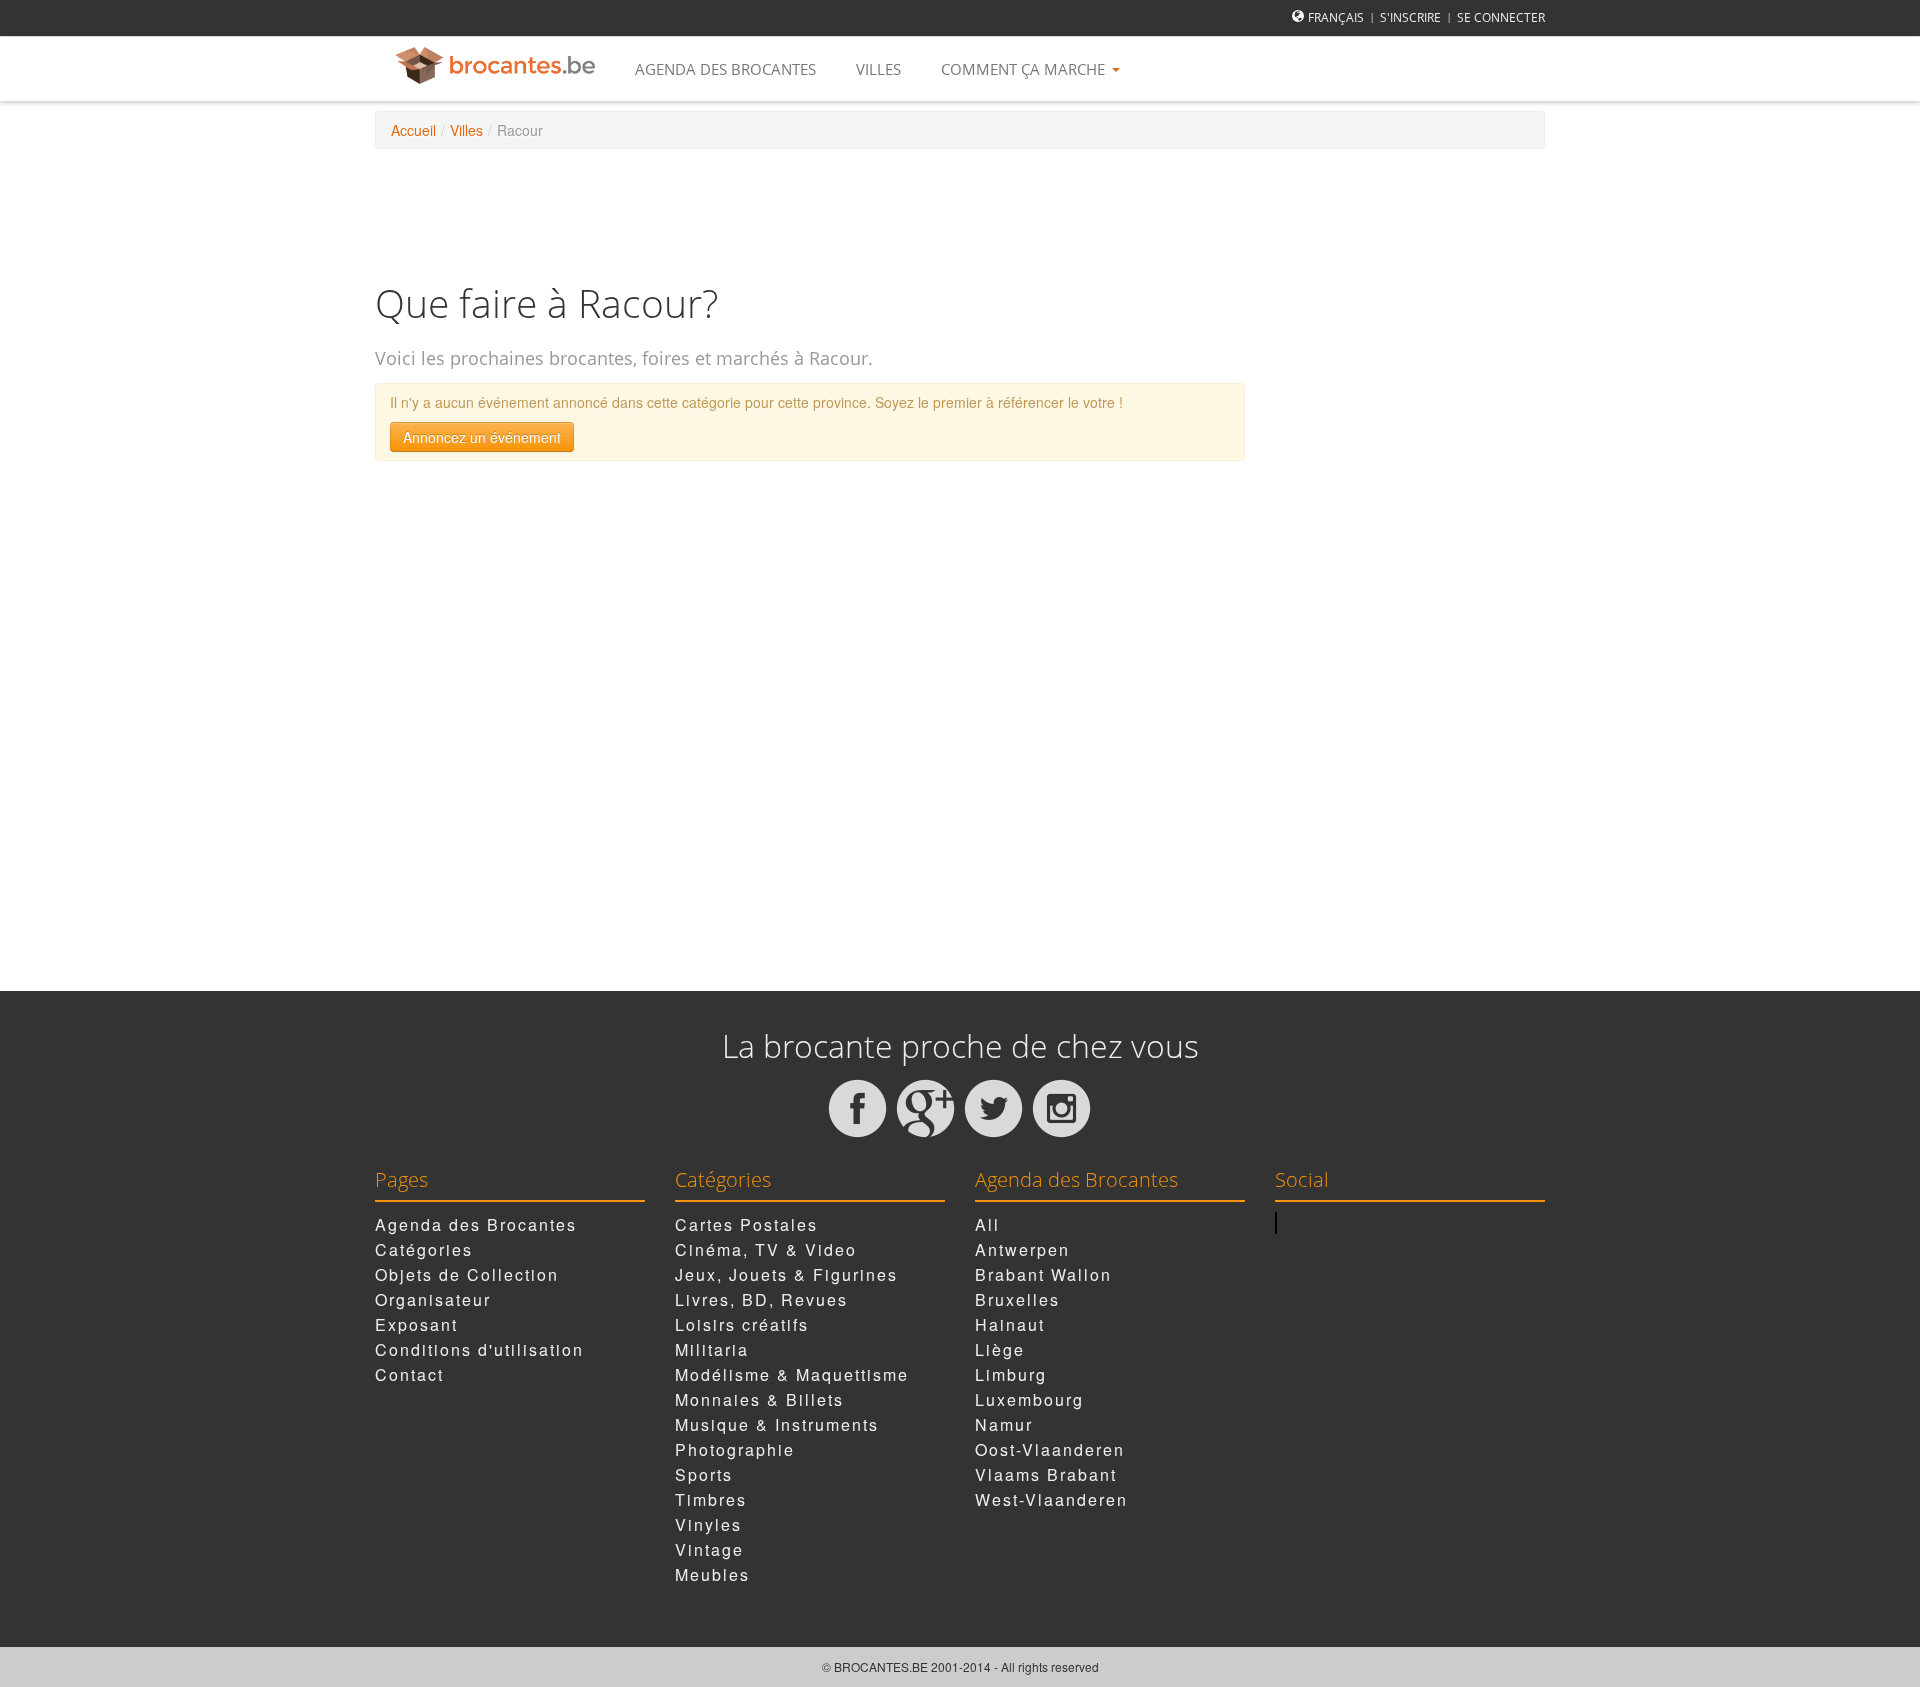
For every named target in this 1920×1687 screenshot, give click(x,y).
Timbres (711, 1499)
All (987, 1224)
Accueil (413, 130)
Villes (878, 69)
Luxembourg (1029, 1399)
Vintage (709, 1549)
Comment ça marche (1025, 69)
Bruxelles (1017, 1299)
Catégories (424, 1249)
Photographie (735, 1449)
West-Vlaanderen (1051, 1499)
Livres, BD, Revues (761, 1299)
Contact (409, 1374)
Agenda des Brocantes (725, 69)
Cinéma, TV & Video (766, 1249)
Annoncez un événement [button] (482, 437)
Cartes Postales (746, 1224)
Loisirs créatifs (742, 1324)
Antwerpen (1022, 1249)
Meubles (712, 1574)
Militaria (712, 1349)
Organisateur (433, 1299)
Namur (1004, 1424)
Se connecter (1501, 17)
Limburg (1011, 1374)
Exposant (416, 1324)
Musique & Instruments (777, 1424)
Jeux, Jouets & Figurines (786, 1274)
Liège (1000, 1349)
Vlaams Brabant (1046, 1474)
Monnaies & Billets (759, 1399)
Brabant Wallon (1043, 1274)
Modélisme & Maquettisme (792, 1374)
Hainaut (1010, 1324)
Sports (704, 1474)
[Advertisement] (960, 214)
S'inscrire (1410, 17)
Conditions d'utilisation (479, 1349)
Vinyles (708, 1524)
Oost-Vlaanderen (1050, 1449)
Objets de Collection (467, 1274)
